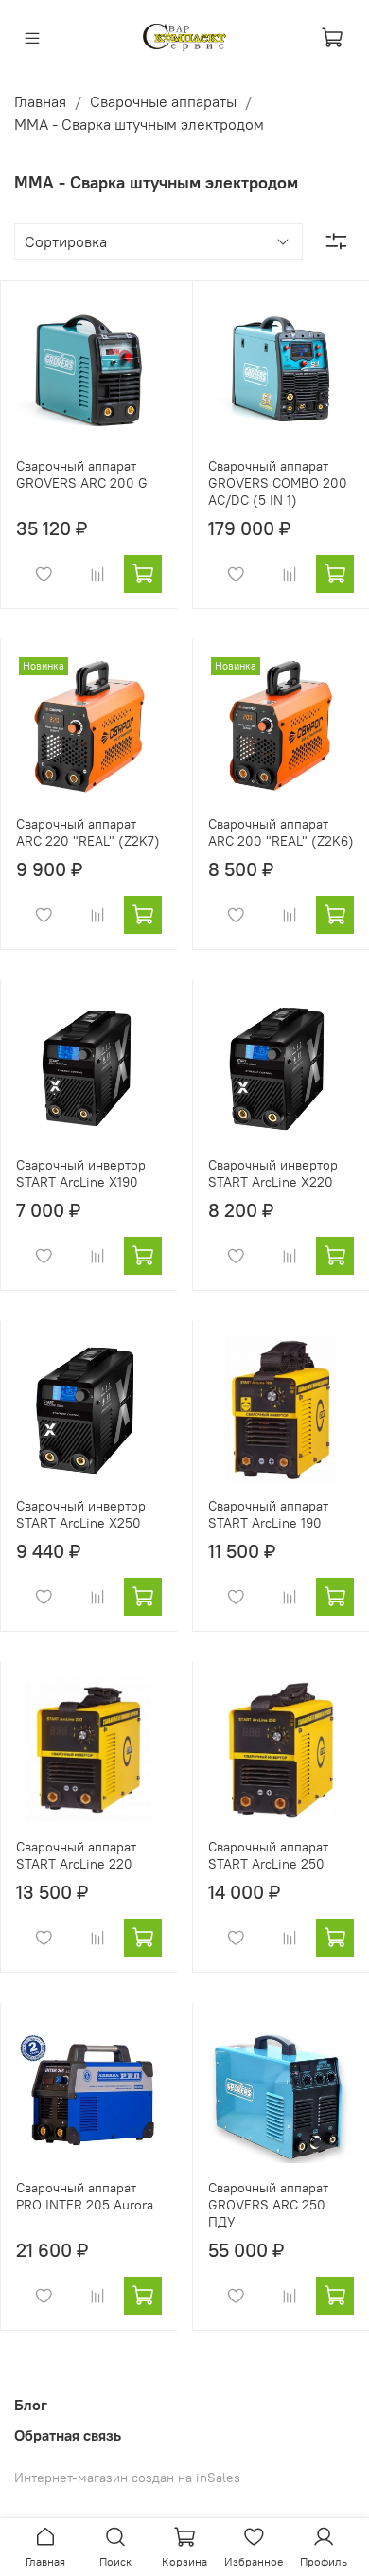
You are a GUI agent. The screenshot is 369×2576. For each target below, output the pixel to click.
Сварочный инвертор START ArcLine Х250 (81, 1514)
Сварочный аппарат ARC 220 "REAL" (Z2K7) (88, 832)
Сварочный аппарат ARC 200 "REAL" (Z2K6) (281, 832)
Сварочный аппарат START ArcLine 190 (268, 1514)
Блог (31, 2405)
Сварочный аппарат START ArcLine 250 (268, 1855)
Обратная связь (68, 2435)
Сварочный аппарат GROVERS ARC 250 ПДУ (268, 2205)
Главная (40, 101)
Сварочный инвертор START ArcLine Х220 (273, 1173)
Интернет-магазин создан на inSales (127, 2478)
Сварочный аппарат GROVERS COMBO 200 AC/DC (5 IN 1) (278, 483)
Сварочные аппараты (163, 101)
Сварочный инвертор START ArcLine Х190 (81, 1173)
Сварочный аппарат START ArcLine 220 (76, 1855)
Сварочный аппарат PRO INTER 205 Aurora (85, 2196)
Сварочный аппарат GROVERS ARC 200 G (82, 474)
